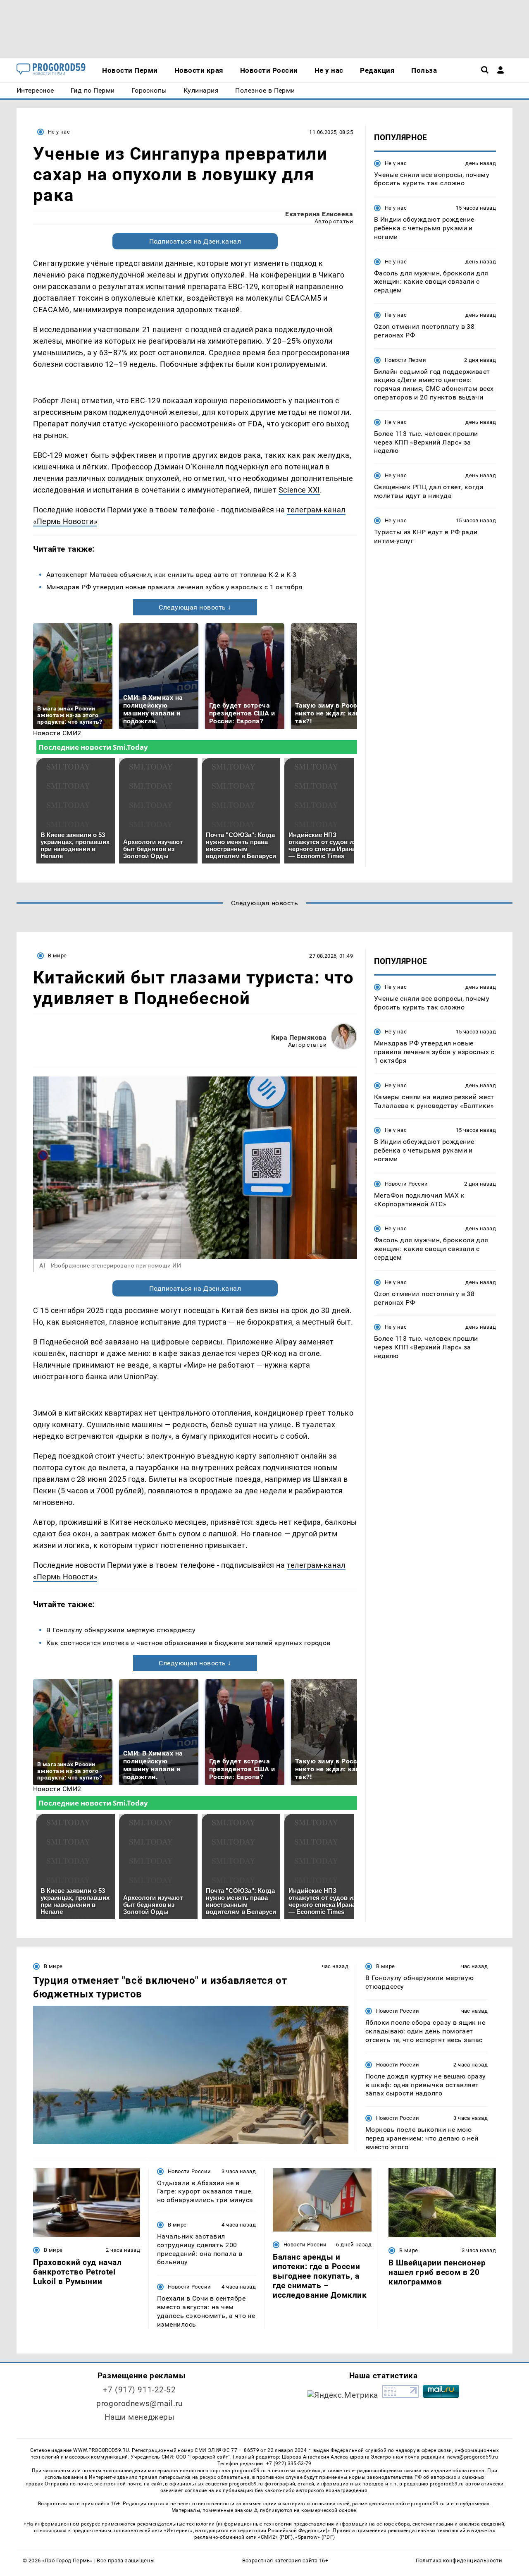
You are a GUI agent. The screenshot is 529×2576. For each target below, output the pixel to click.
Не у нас (59, 132)
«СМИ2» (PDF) (275, 2537)
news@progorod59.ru (473, 2457)
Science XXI (299, 490)
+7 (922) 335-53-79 (289, 2464)
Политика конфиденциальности (459, 2560)
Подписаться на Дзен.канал (195, 241)
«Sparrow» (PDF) (315, 2537)
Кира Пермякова (299, 1037)
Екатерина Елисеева (319, 214)
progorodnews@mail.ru (139, 2403)
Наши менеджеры (140, 2417)
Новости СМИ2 (57, 733)
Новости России (406, 1184)
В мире (57, 956)
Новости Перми (405, 360)
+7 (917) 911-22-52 (139, 2390)
